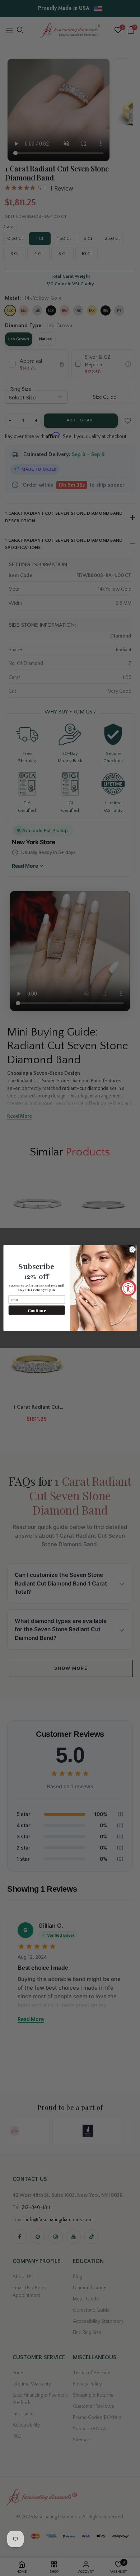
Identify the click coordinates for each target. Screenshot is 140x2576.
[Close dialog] (132, 1250)
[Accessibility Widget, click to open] (128, 1288)
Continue (37, 1310)
